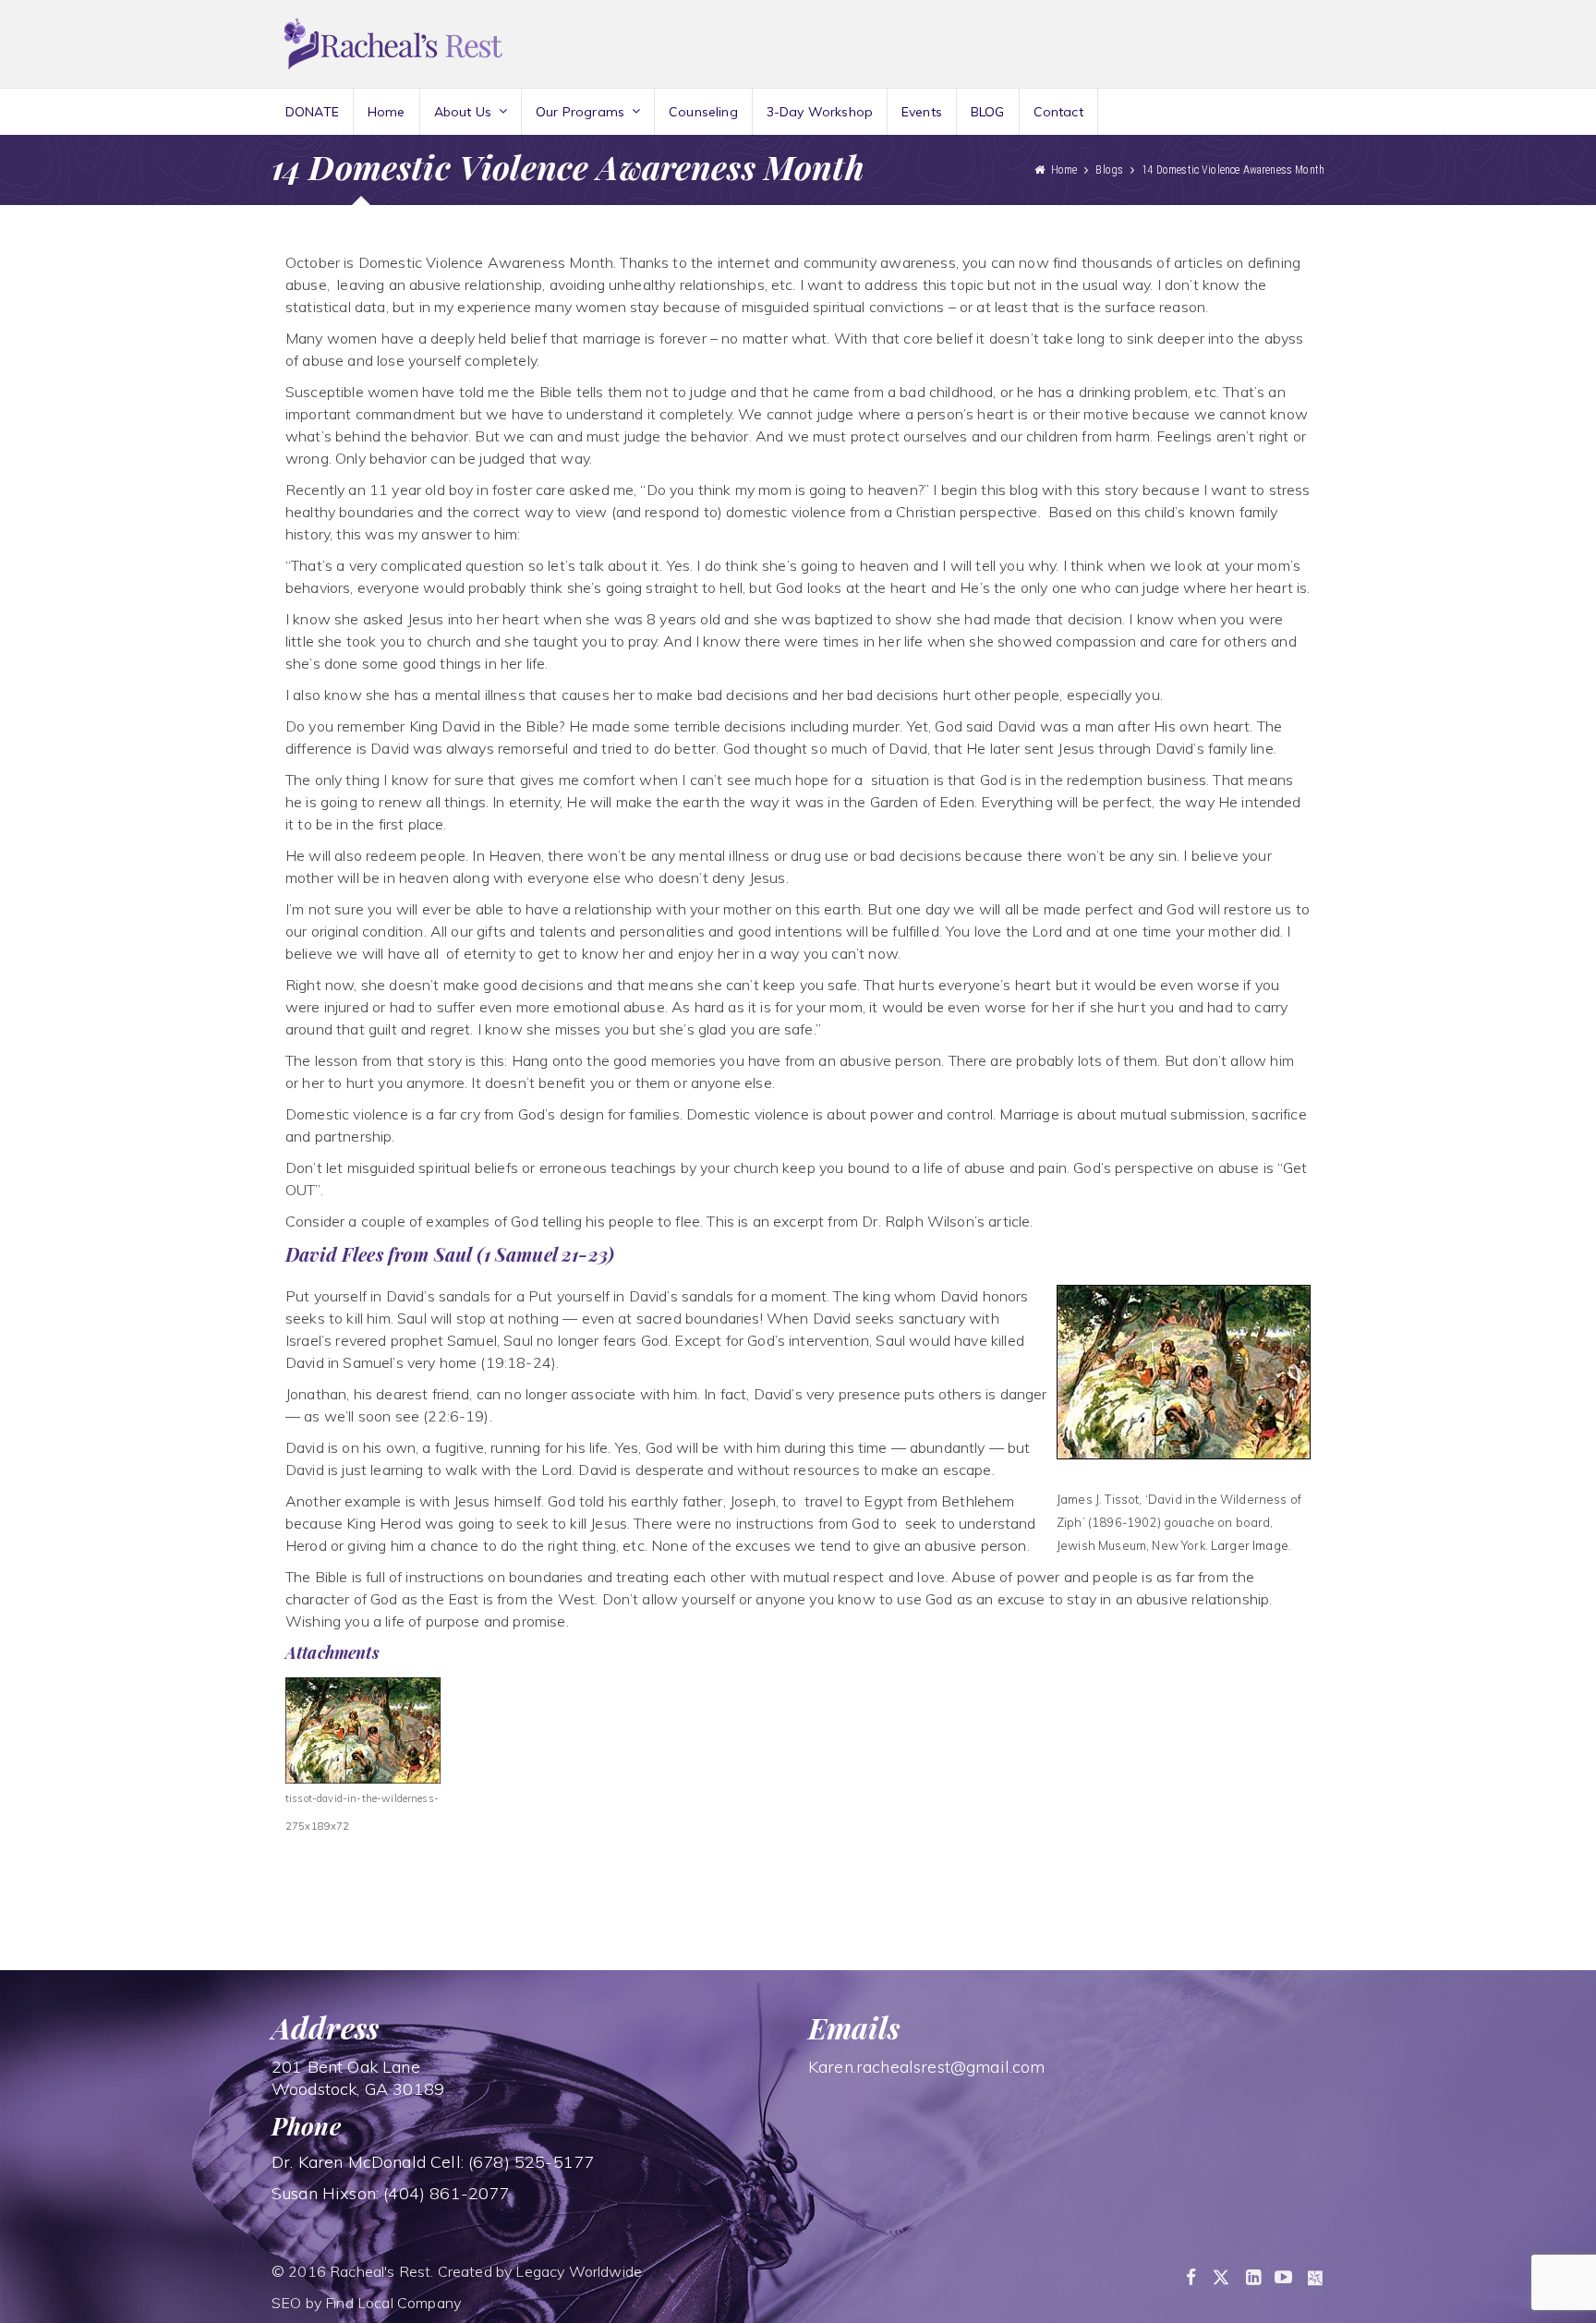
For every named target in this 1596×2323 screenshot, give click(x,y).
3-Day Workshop (820, 112)
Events (922, 112)
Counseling (703, 112)
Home (387, 112)
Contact (1058, 112)
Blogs (1109, 170)
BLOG (988, 112)
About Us (463, 112)
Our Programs (580, 112)
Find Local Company (393, 2303)
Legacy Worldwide (579, 2271)
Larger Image (1250, 1545)
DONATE (312, 112)
